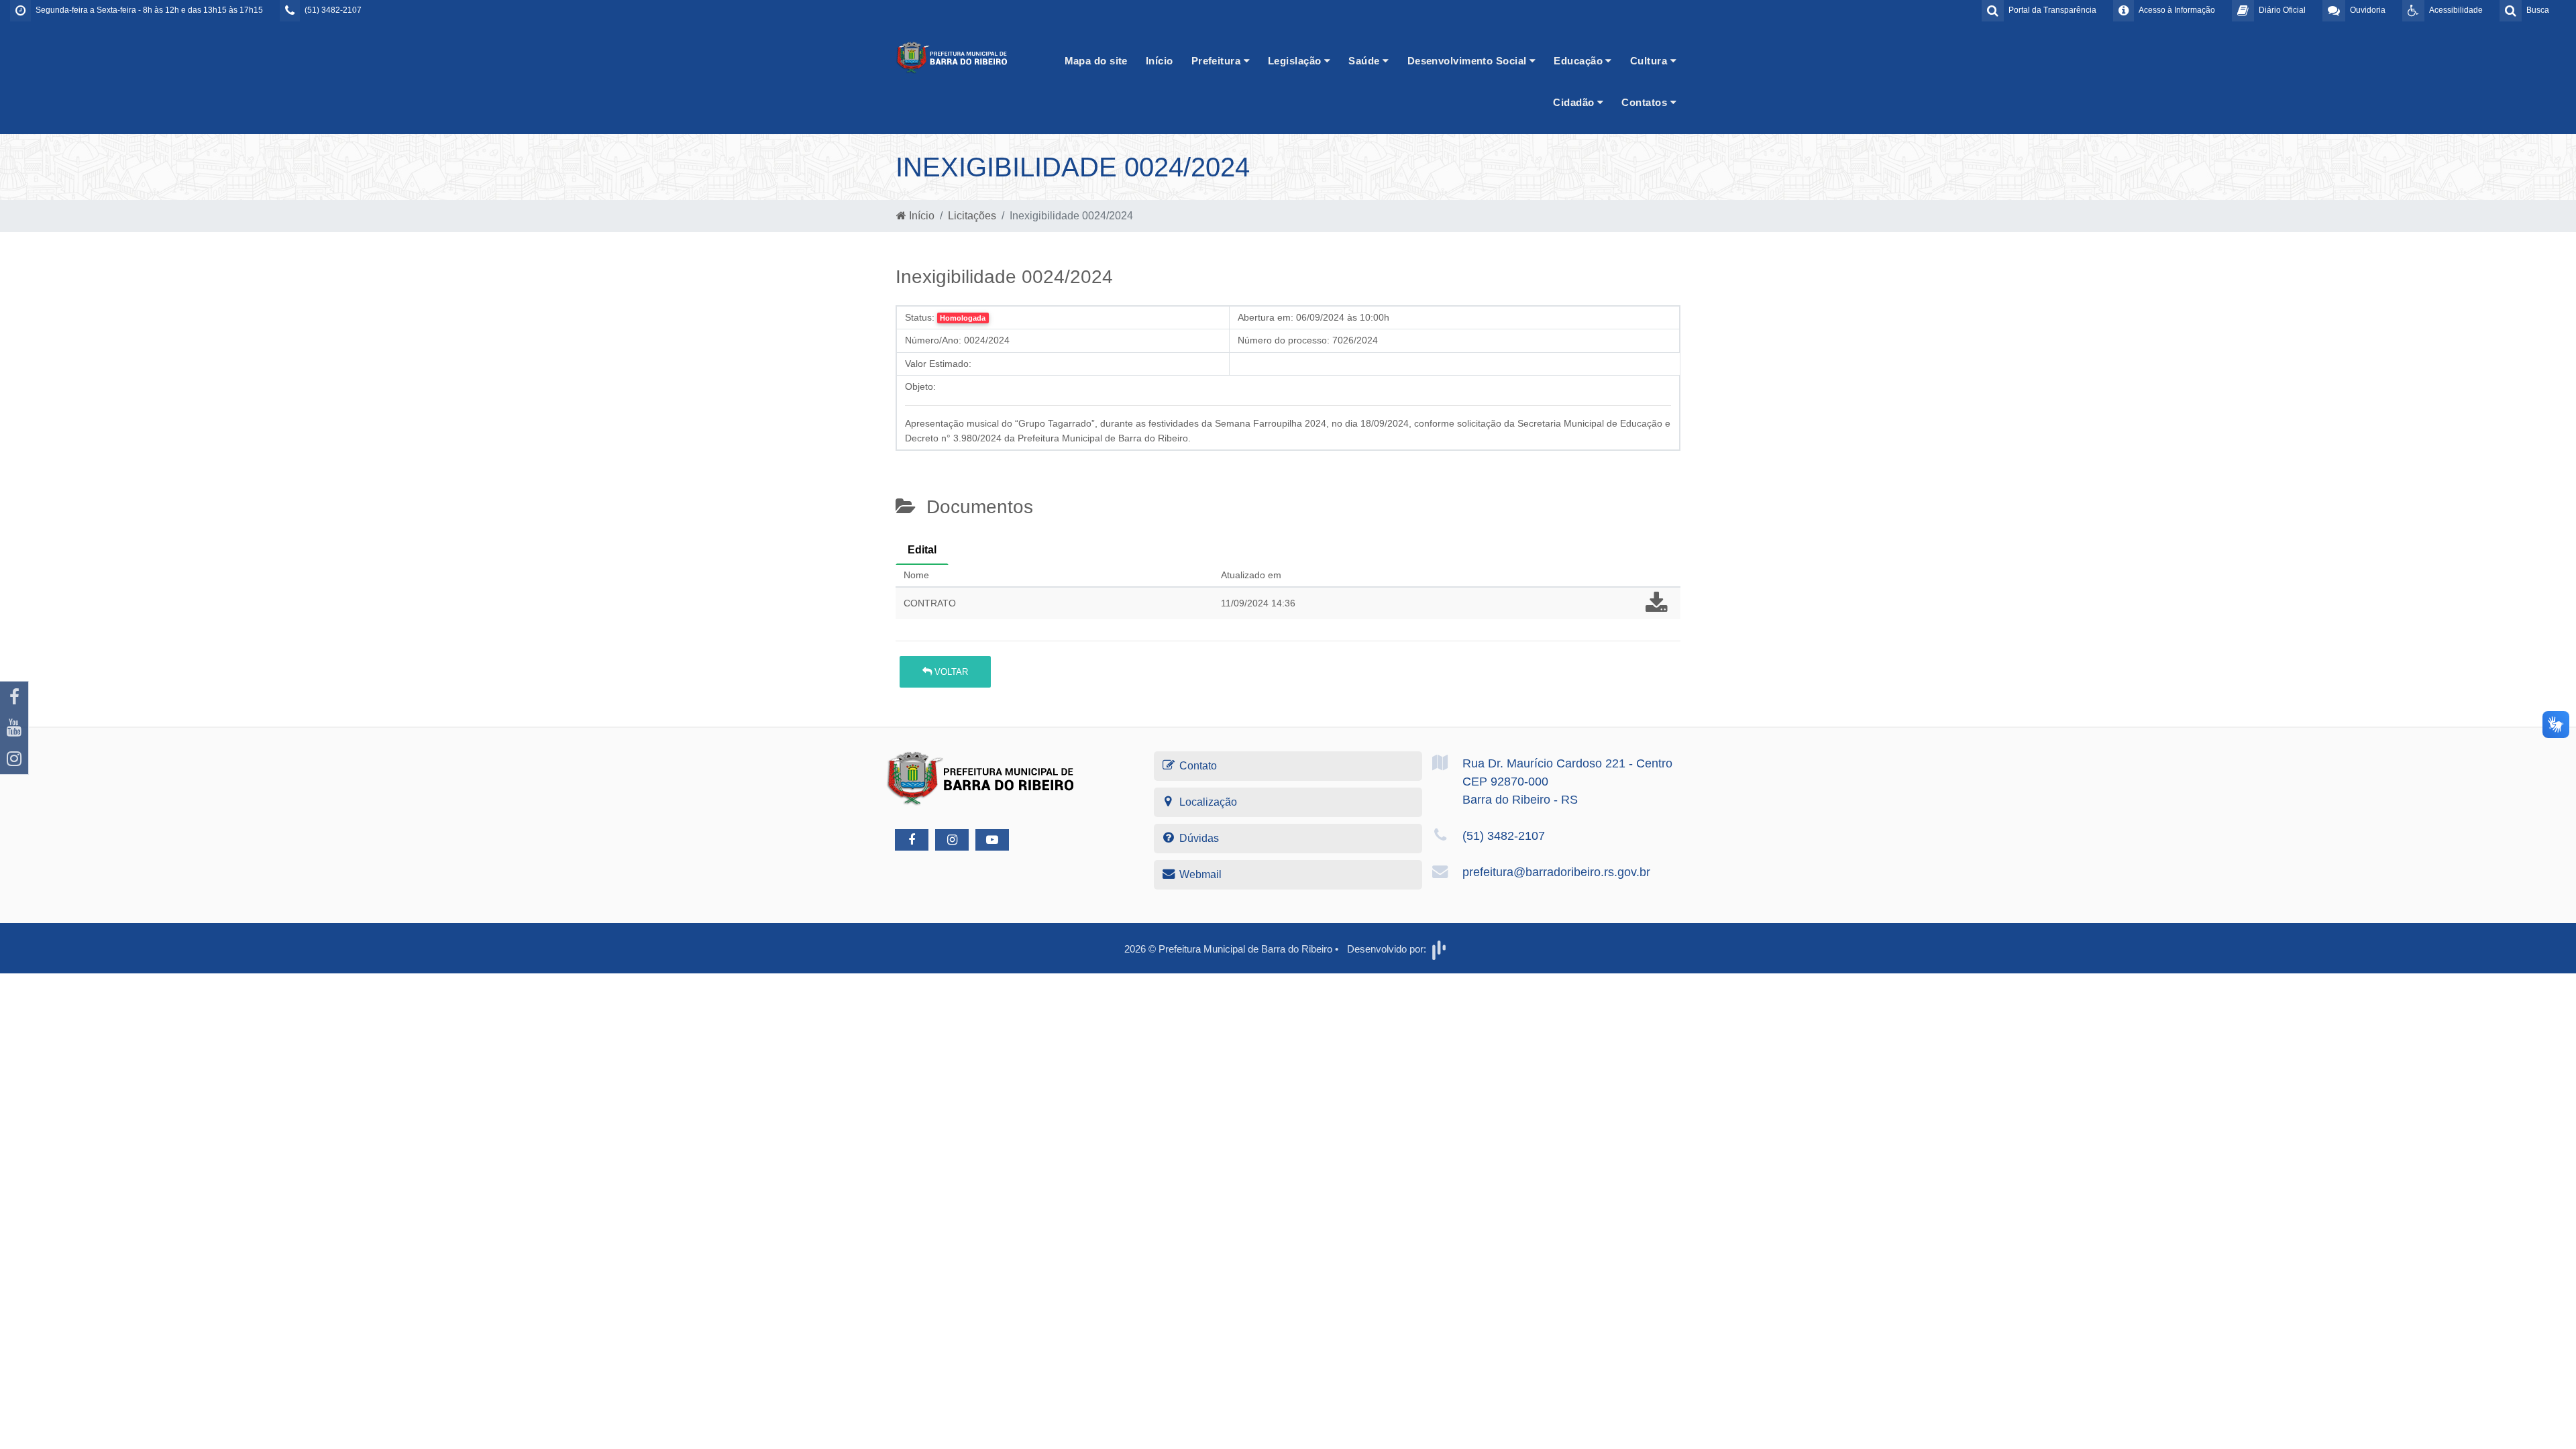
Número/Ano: (933, 340)
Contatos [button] (1646, 102)
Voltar (950, 672)
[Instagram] (14, 759)
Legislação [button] (1296, 61)
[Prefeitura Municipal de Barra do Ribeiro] (953, 57)
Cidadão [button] (1575, 102)
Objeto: (920, 386)
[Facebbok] (912, 840)
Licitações (972, 216)
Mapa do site (1096, 61)
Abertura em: (1266, 317)
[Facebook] (14, 697)
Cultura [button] (1650, 61)
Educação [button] (1579, 61)
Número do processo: (1284, 340)
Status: (920, 317)
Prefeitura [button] (1218, 61)
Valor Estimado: (938, 364)
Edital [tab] (922, 550)
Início (1160, 61)
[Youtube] (14, 728)
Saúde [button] (1365, 61)
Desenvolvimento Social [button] (1468, 61)
